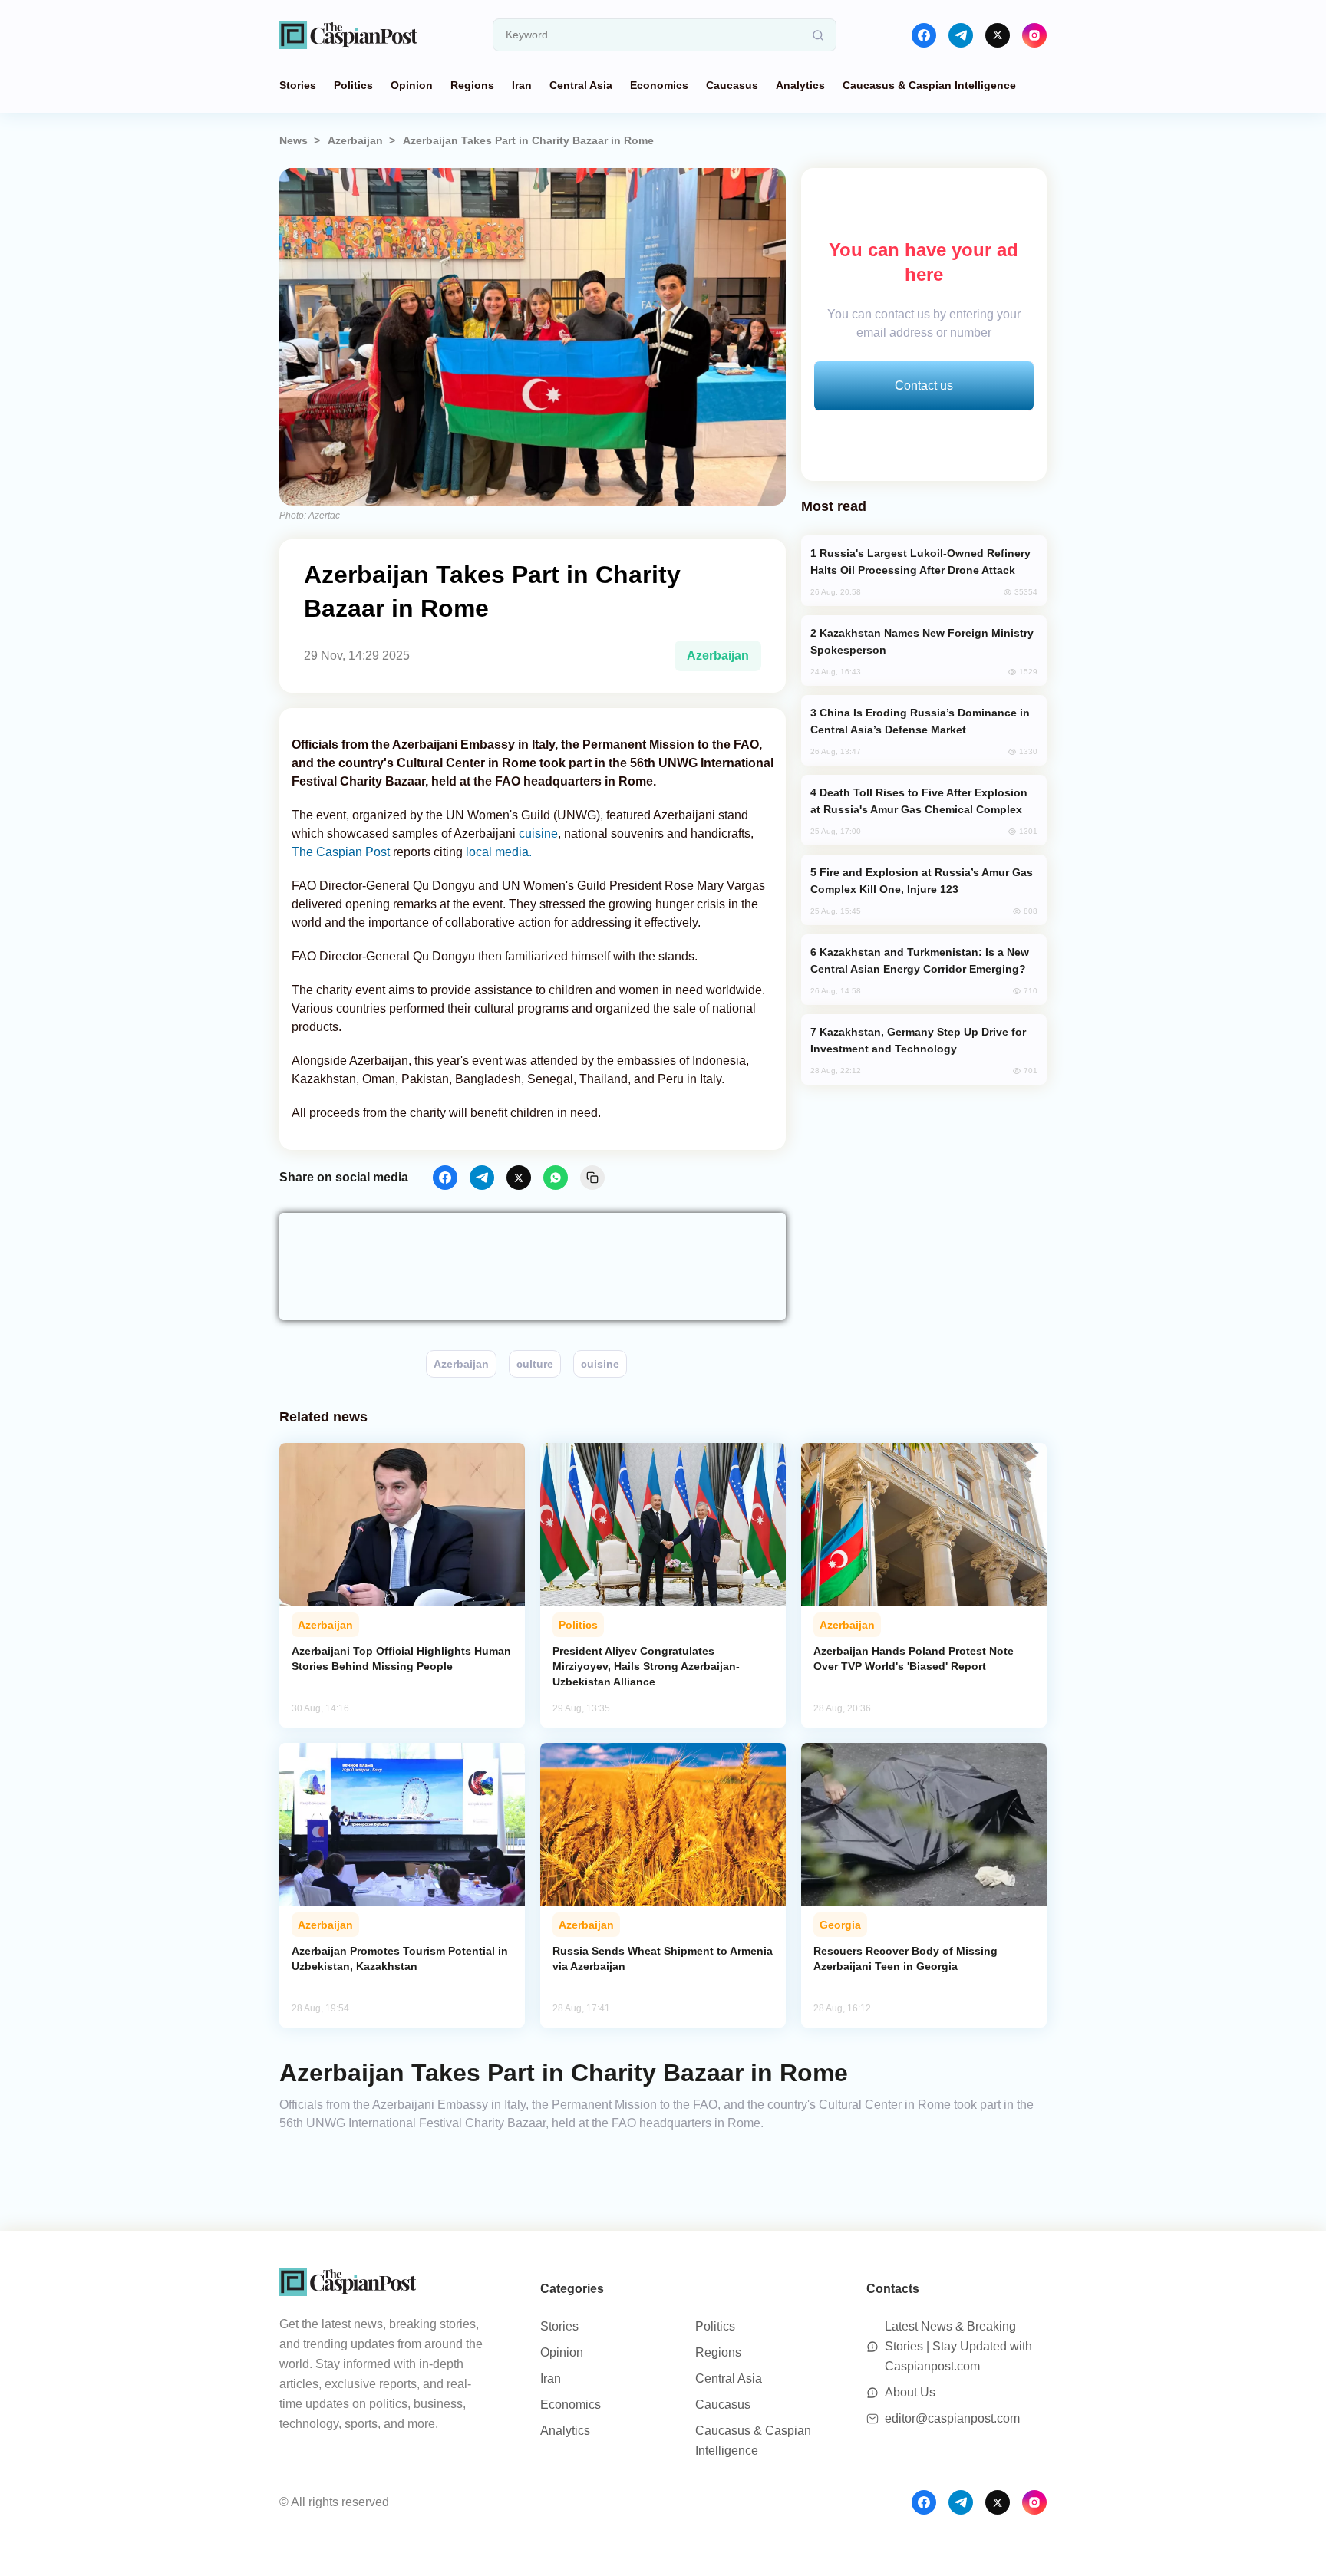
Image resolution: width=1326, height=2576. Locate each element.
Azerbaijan (355, 140)
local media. (499, 852)
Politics (353, 85)
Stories (298, 85)
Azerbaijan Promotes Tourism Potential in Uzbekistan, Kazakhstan (400, 1958)
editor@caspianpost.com (952, 2418)
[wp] (556, 1178)
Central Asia (581, 85)
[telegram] (961, 35)
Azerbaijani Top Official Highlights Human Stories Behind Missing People (401, 1659)
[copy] (592, 1178)
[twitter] (998, 35)
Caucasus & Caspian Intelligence (929, 85)
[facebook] (924, 35)
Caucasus (732, 85)
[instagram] (1034, 35)
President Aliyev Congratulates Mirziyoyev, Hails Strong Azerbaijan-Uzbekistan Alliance (646, 1666)
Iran (522, 85)
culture (535, 1364)
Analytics (800, 85)
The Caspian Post (342, 852)
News (294, 140)
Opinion (412, 85)
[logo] (348, 35)
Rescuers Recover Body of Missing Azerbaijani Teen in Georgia (905, 1958)
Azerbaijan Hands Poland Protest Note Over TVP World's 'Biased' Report (914, 1659)
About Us (910, 2392)
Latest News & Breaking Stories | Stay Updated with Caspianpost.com (958, 2346)
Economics (659, 85)
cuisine (538, 833)
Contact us (924, 385)
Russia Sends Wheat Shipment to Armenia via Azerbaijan (663, 1958)
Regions (472, 85)
